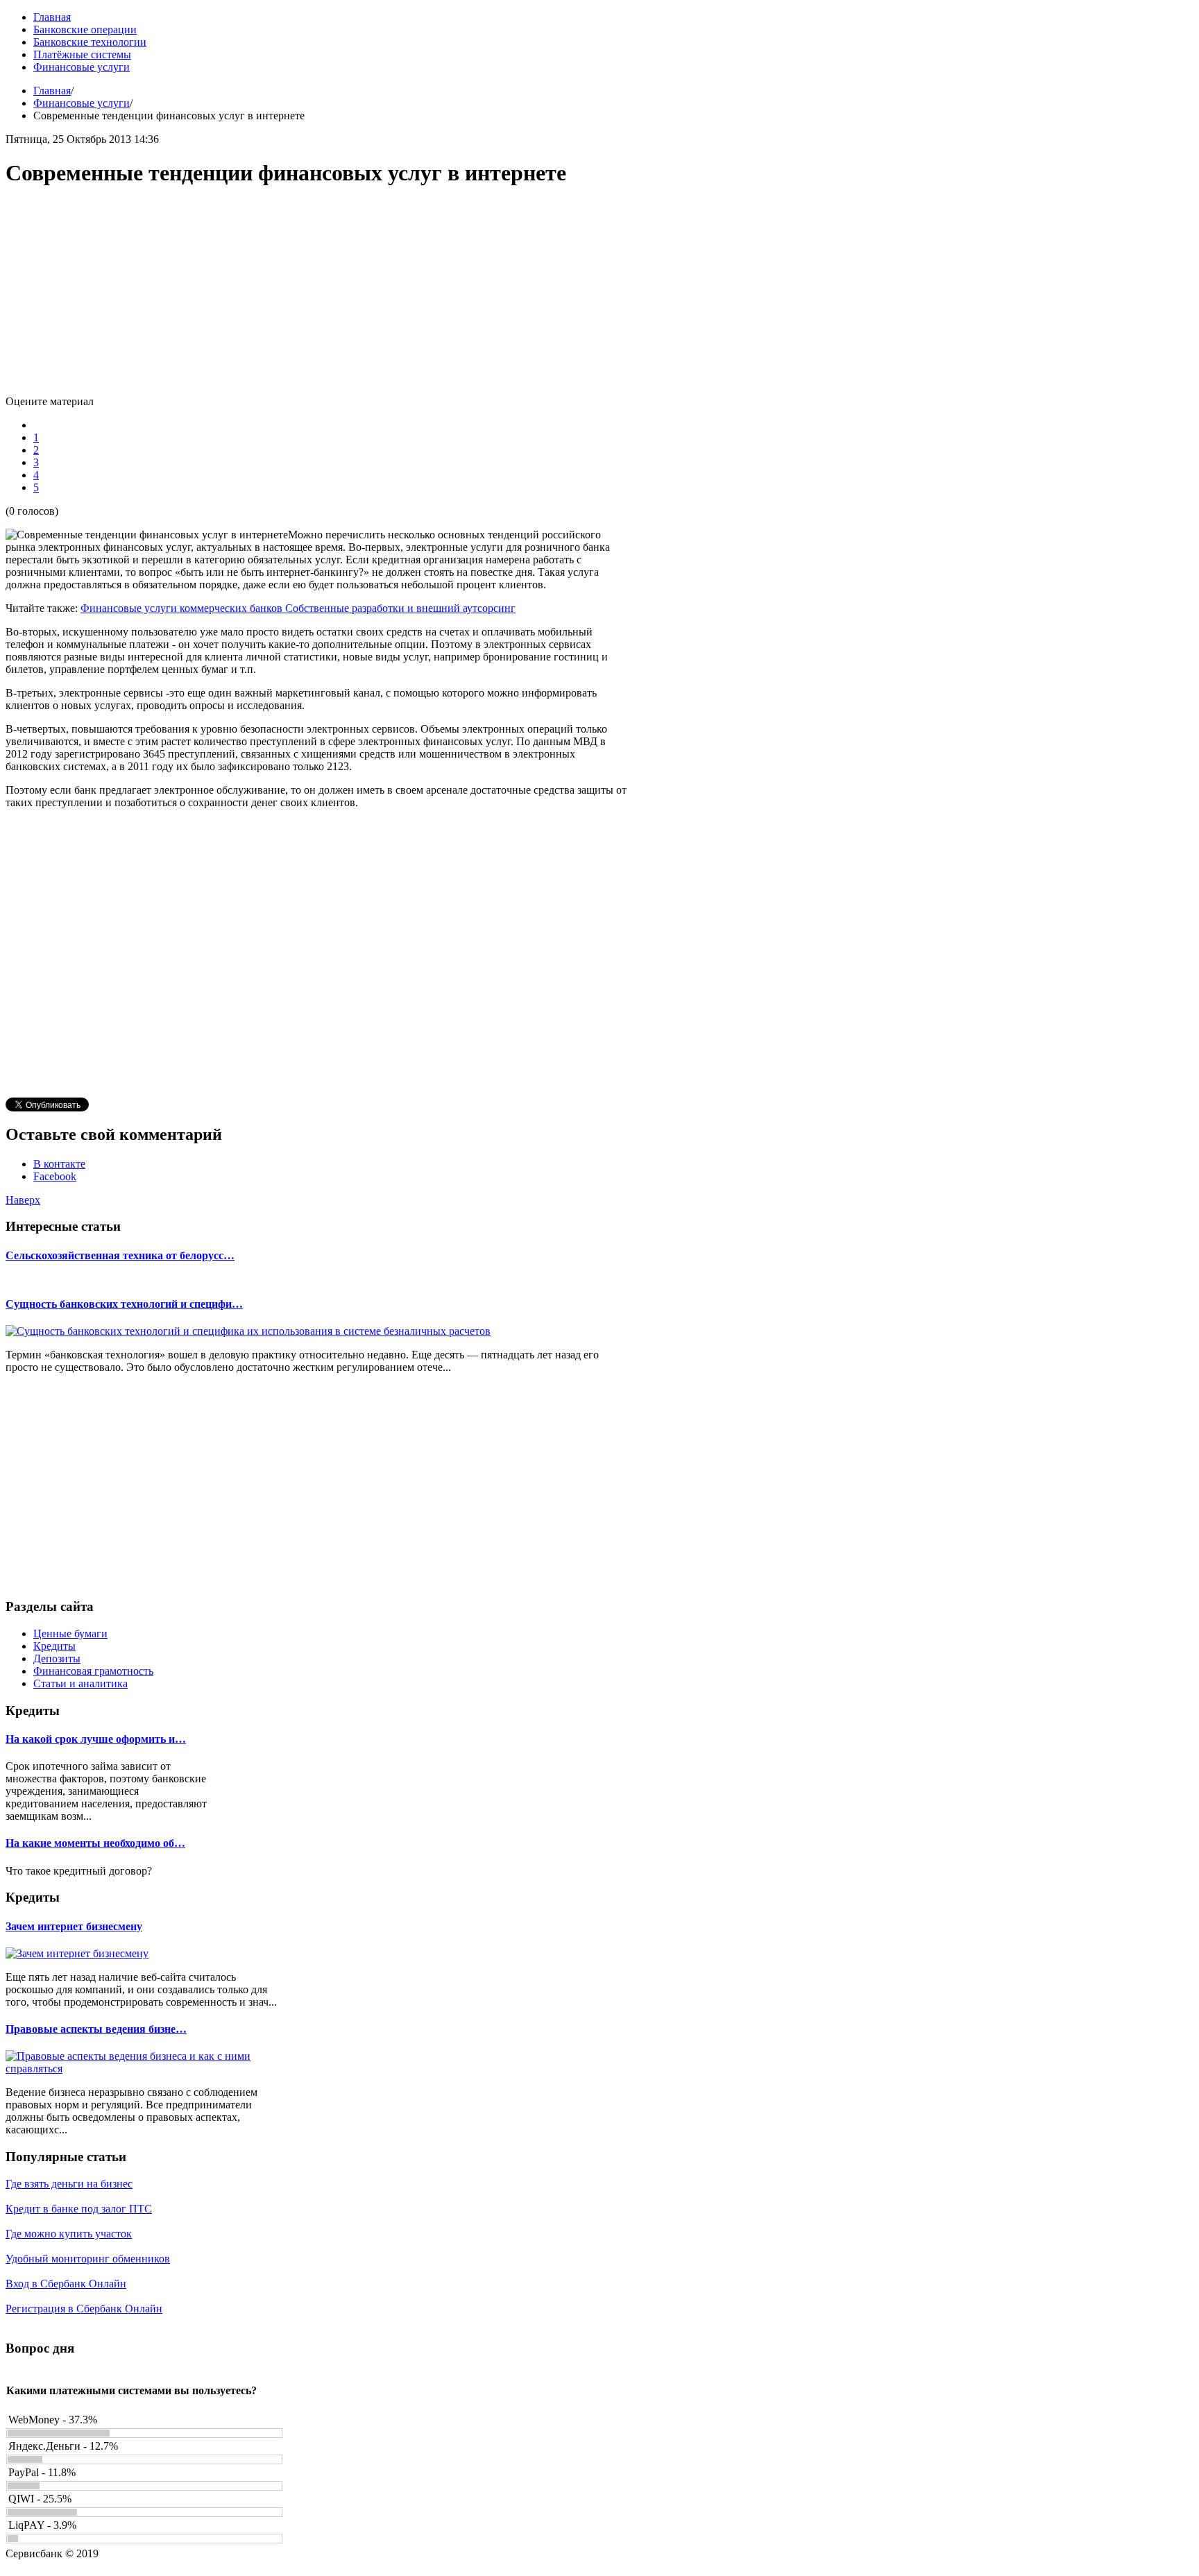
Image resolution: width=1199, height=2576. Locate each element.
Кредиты (54, 1646)
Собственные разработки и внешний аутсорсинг (400, 608)
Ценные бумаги (70, 1634)
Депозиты (57, 1658)
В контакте (59, 1164)
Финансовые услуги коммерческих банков (183, 608)
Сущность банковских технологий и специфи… (124, 1304)
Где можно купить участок (69, 2234)
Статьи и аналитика (80, 1683)
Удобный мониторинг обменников (88, 2259)
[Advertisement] (318, 298)
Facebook (55, 1176)
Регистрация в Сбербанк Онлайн (84, 2309)
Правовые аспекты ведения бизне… (96, 2029)
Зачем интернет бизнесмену (74, 1926)
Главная (52, 91)
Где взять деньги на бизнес (69, 2184)
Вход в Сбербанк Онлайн (66, 2284)
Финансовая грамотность (93, 1671)
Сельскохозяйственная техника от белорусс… (120, 1255)
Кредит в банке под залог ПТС (79, 2209)
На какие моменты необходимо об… (95, 1843)
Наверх (23, 1200)
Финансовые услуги (82, 103)
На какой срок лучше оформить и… (96, 1739)
